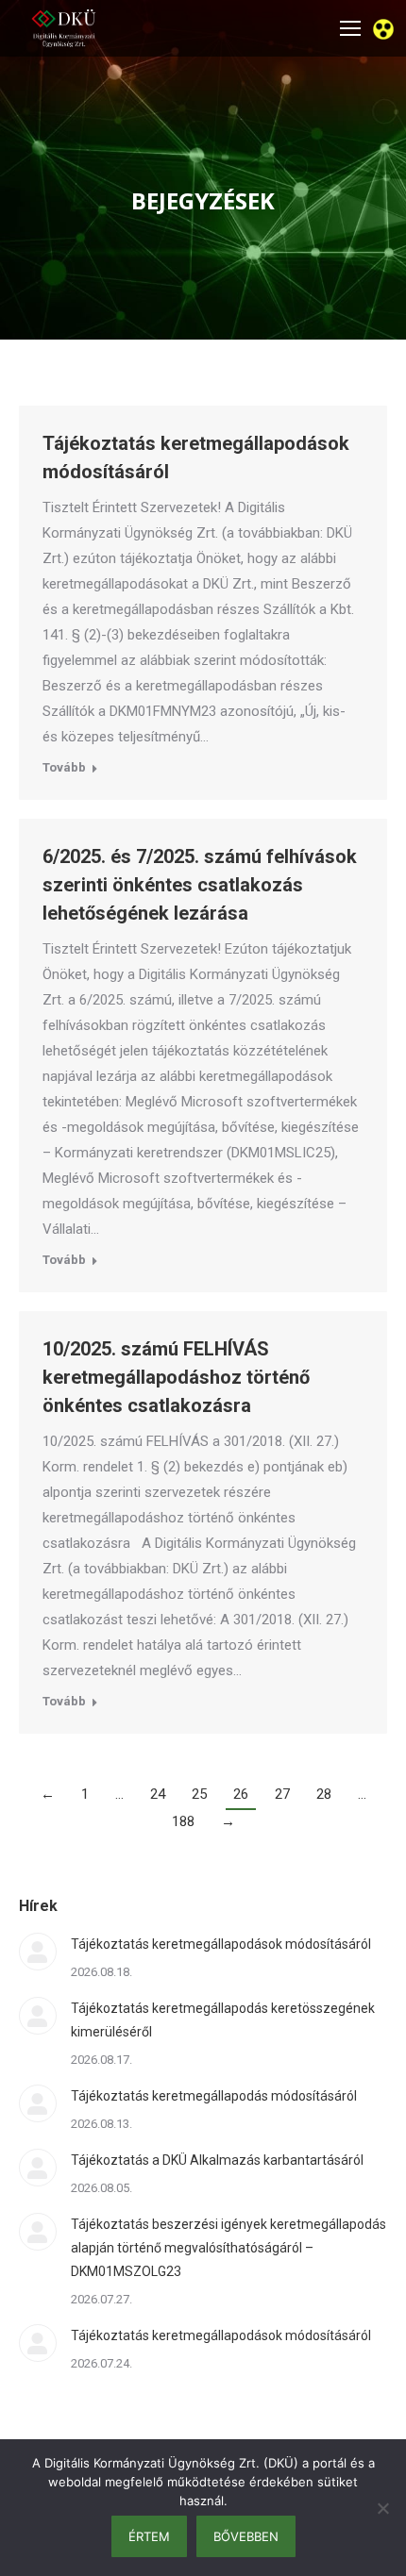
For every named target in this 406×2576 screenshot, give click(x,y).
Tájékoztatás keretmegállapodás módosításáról (214, 2096)
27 (282, 1794)
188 (183, 1821)
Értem (149, 2536)
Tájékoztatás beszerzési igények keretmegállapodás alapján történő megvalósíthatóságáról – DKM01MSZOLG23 (228, 2248)
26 (241, 1794)
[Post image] (38, 1952)
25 (199, 1794)
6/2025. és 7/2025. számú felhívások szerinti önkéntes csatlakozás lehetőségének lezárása (200, 885)
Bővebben (246, 2536)
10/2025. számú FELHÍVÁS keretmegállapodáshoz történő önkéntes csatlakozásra (176, 1377)
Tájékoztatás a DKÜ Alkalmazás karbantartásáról (217, 2160)
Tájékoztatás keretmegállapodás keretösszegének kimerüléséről (223, 2020)
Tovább (64, 767)
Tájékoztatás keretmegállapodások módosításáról (221, 1944)
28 (324, 1794)
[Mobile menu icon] (350, 28)
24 (158, 1794)
